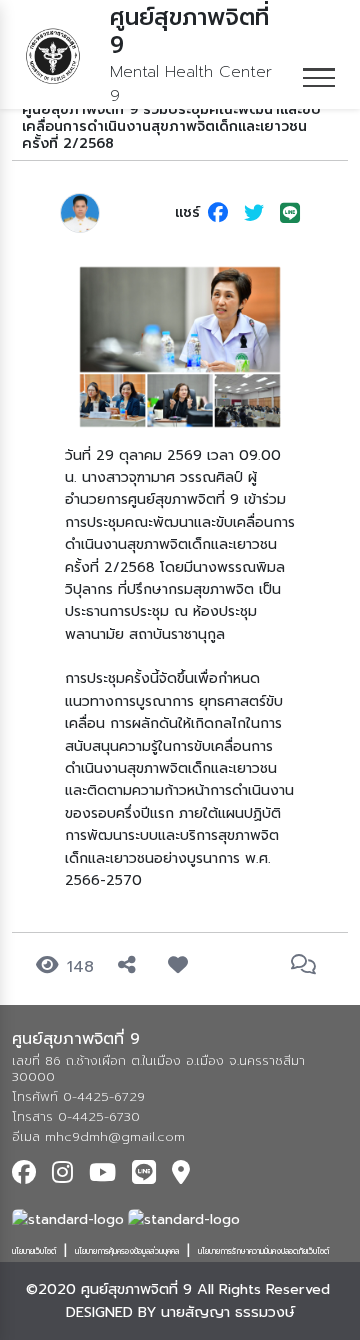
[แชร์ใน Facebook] (218, 213)
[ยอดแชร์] (131, 965)
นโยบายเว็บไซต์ (34, 1251)
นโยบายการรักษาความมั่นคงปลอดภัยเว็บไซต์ (263, 1251)
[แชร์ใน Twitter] (254, 213)
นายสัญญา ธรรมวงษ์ (228, 1312)
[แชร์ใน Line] (290, 213)
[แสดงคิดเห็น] (307, 965)
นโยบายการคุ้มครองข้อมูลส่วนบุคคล (127, 1251)
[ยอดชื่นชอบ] (182, 965)
